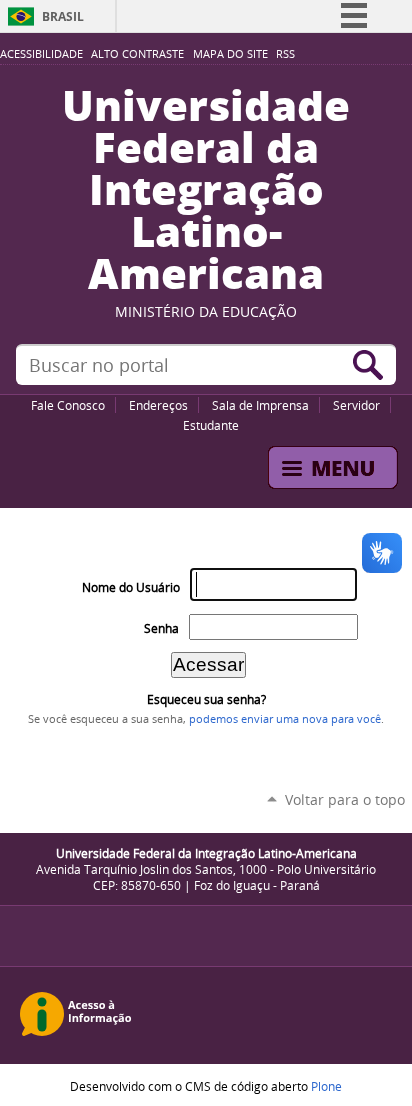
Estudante (211, 425)
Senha (161, 628)
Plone (326, 1086)
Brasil (63, 16)
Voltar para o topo (345, 799)
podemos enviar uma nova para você (285, 719)
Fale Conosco (68, 405)
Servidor (356, 405)
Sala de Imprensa (260, 405)
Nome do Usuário (131, 587)
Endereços (158, 405)
